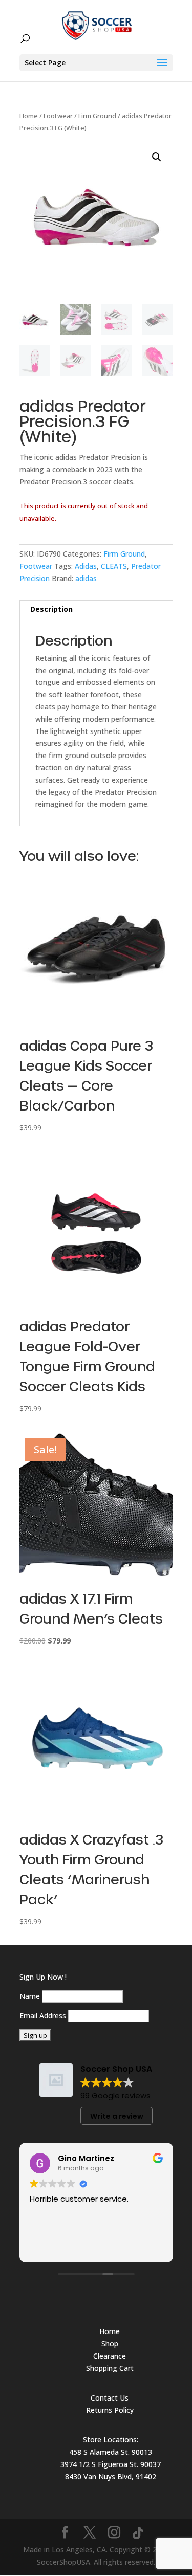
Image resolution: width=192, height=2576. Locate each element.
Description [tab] (51, 609)
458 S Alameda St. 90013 (111, 2452)
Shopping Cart (110, 2368)
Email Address (43, 2016)
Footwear (58, 116)
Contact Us (110, 2398)
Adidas (86, 566)
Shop (110, 2344)
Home (29, 116)
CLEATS (114, 566)
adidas (86, 578)
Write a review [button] (117, 2116)
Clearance (110, 2356)
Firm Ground (97, 116)
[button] (157, 157)
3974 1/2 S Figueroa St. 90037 (111, 2464)
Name (30, 1996)
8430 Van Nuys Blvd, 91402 (111, 2477)
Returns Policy (110, 2410)
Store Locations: (111, 2440)
